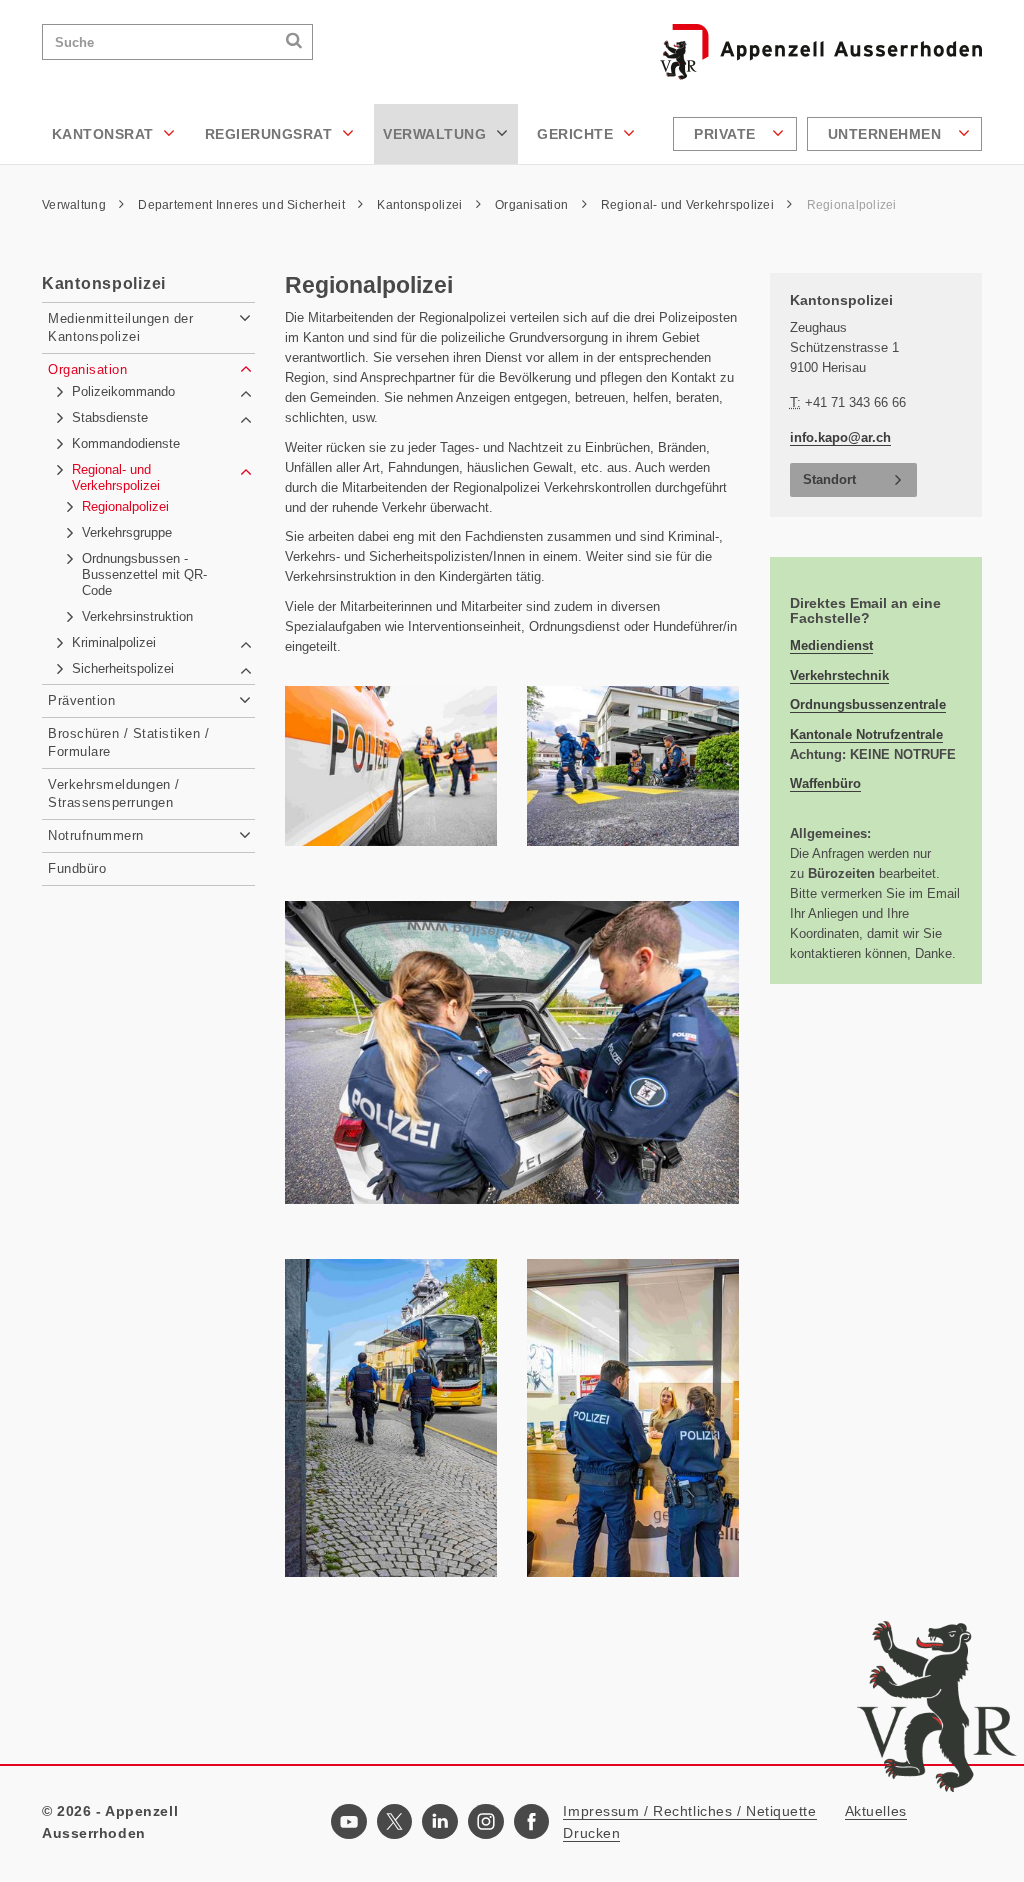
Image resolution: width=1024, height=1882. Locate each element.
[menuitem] (737, 134)
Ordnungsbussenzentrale (868, 704)
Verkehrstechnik (839, 675)
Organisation (533, 205)
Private (727, 134)
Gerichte (577, 134)
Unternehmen (887, 134)
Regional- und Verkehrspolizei (689, 205)
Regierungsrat (271, 134)
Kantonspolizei (421, 205)
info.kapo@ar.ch (840, 437)
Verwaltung (437, 134)
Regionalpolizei (852, 205)
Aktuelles (876, 1811)
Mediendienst (831, 645)
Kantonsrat (105, 134)
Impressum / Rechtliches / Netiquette (689, 1811)
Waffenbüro (825, 783)
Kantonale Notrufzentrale (866, 734)
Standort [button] (829, 479)
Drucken (591, 1833)
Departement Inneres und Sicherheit (243, 205)
